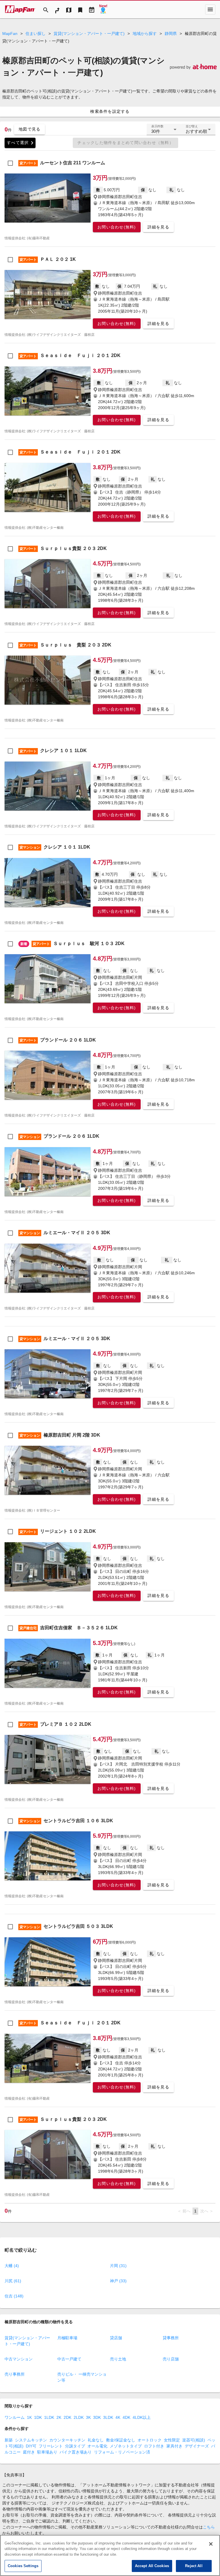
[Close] (211, 2544)
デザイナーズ (197, 2446)
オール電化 (97, 2446)
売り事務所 (15, 2374)
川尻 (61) (13, 2281)
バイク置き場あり (76, 2452)
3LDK (108, 2417)
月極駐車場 (67, 2338)
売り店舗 (171, 2359)
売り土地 (118, 2359)
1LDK (49, 2417)
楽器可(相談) (194, 2440)
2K (59, 2417)
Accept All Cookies (152, 2566)
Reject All (194, 2566)
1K (29, 2417)
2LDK (79, 2417)
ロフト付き (154, 2446)
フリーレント (51, 2446)
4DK (126, 2417)
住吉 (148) (14, 2296)
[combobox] (164, 132)
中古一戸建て (69, 2359)
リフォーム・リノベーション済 (122, 2452)
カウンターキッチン (67, 2440)
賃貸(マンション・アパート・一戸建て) (89, 33)
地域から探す (145, 33)
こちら (209, 2527)
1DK (38, 2417)
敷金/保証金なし (121, 2440)
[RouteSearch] (57, 9)
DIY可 (31, 2446)
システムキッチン (31, 2440)
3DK (97, 2417)
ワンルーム (15, 2417)
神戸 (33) (118, 2281)
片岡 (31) (118, 2266)
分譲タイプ (75, 2446)
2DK (67, 2417)
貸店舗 (116, 2338)
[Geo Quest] (103, 9)
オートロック (150, 2440)
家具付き (174, 2446)
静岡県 (171, 33)
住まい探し (36, 33)
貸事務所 (171, 2338)
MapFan (10, 33)
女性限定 (172, 2440)
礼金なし (96, 2440)
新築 (9, 2440)
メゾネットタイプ (126, 2446)
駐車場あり (47, 2452)
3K (88, 2417)
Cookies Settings (23, 2566)
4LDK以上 (142, 2417)
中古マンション (19, 2359)
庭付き (29, 2452)
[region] (110, 2555)
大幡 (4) (12, 2266)
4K (118, 2417)
